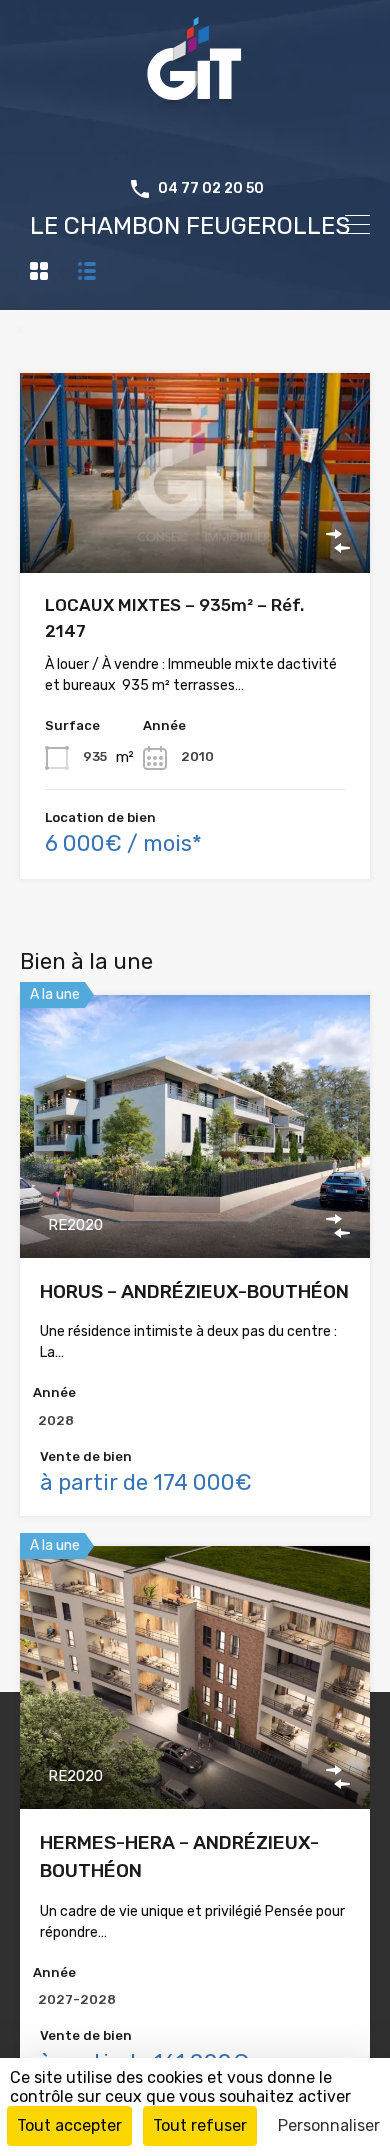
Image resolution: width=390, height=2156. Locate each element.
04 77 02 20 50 (211, 189)
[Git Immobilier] (195, 145)
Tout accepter (69, 2125)
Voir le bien (195, 533)
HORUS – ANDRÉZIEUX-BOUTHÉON (194, 1291)
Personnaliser (329, 2125)
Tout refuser (200, 2125)
